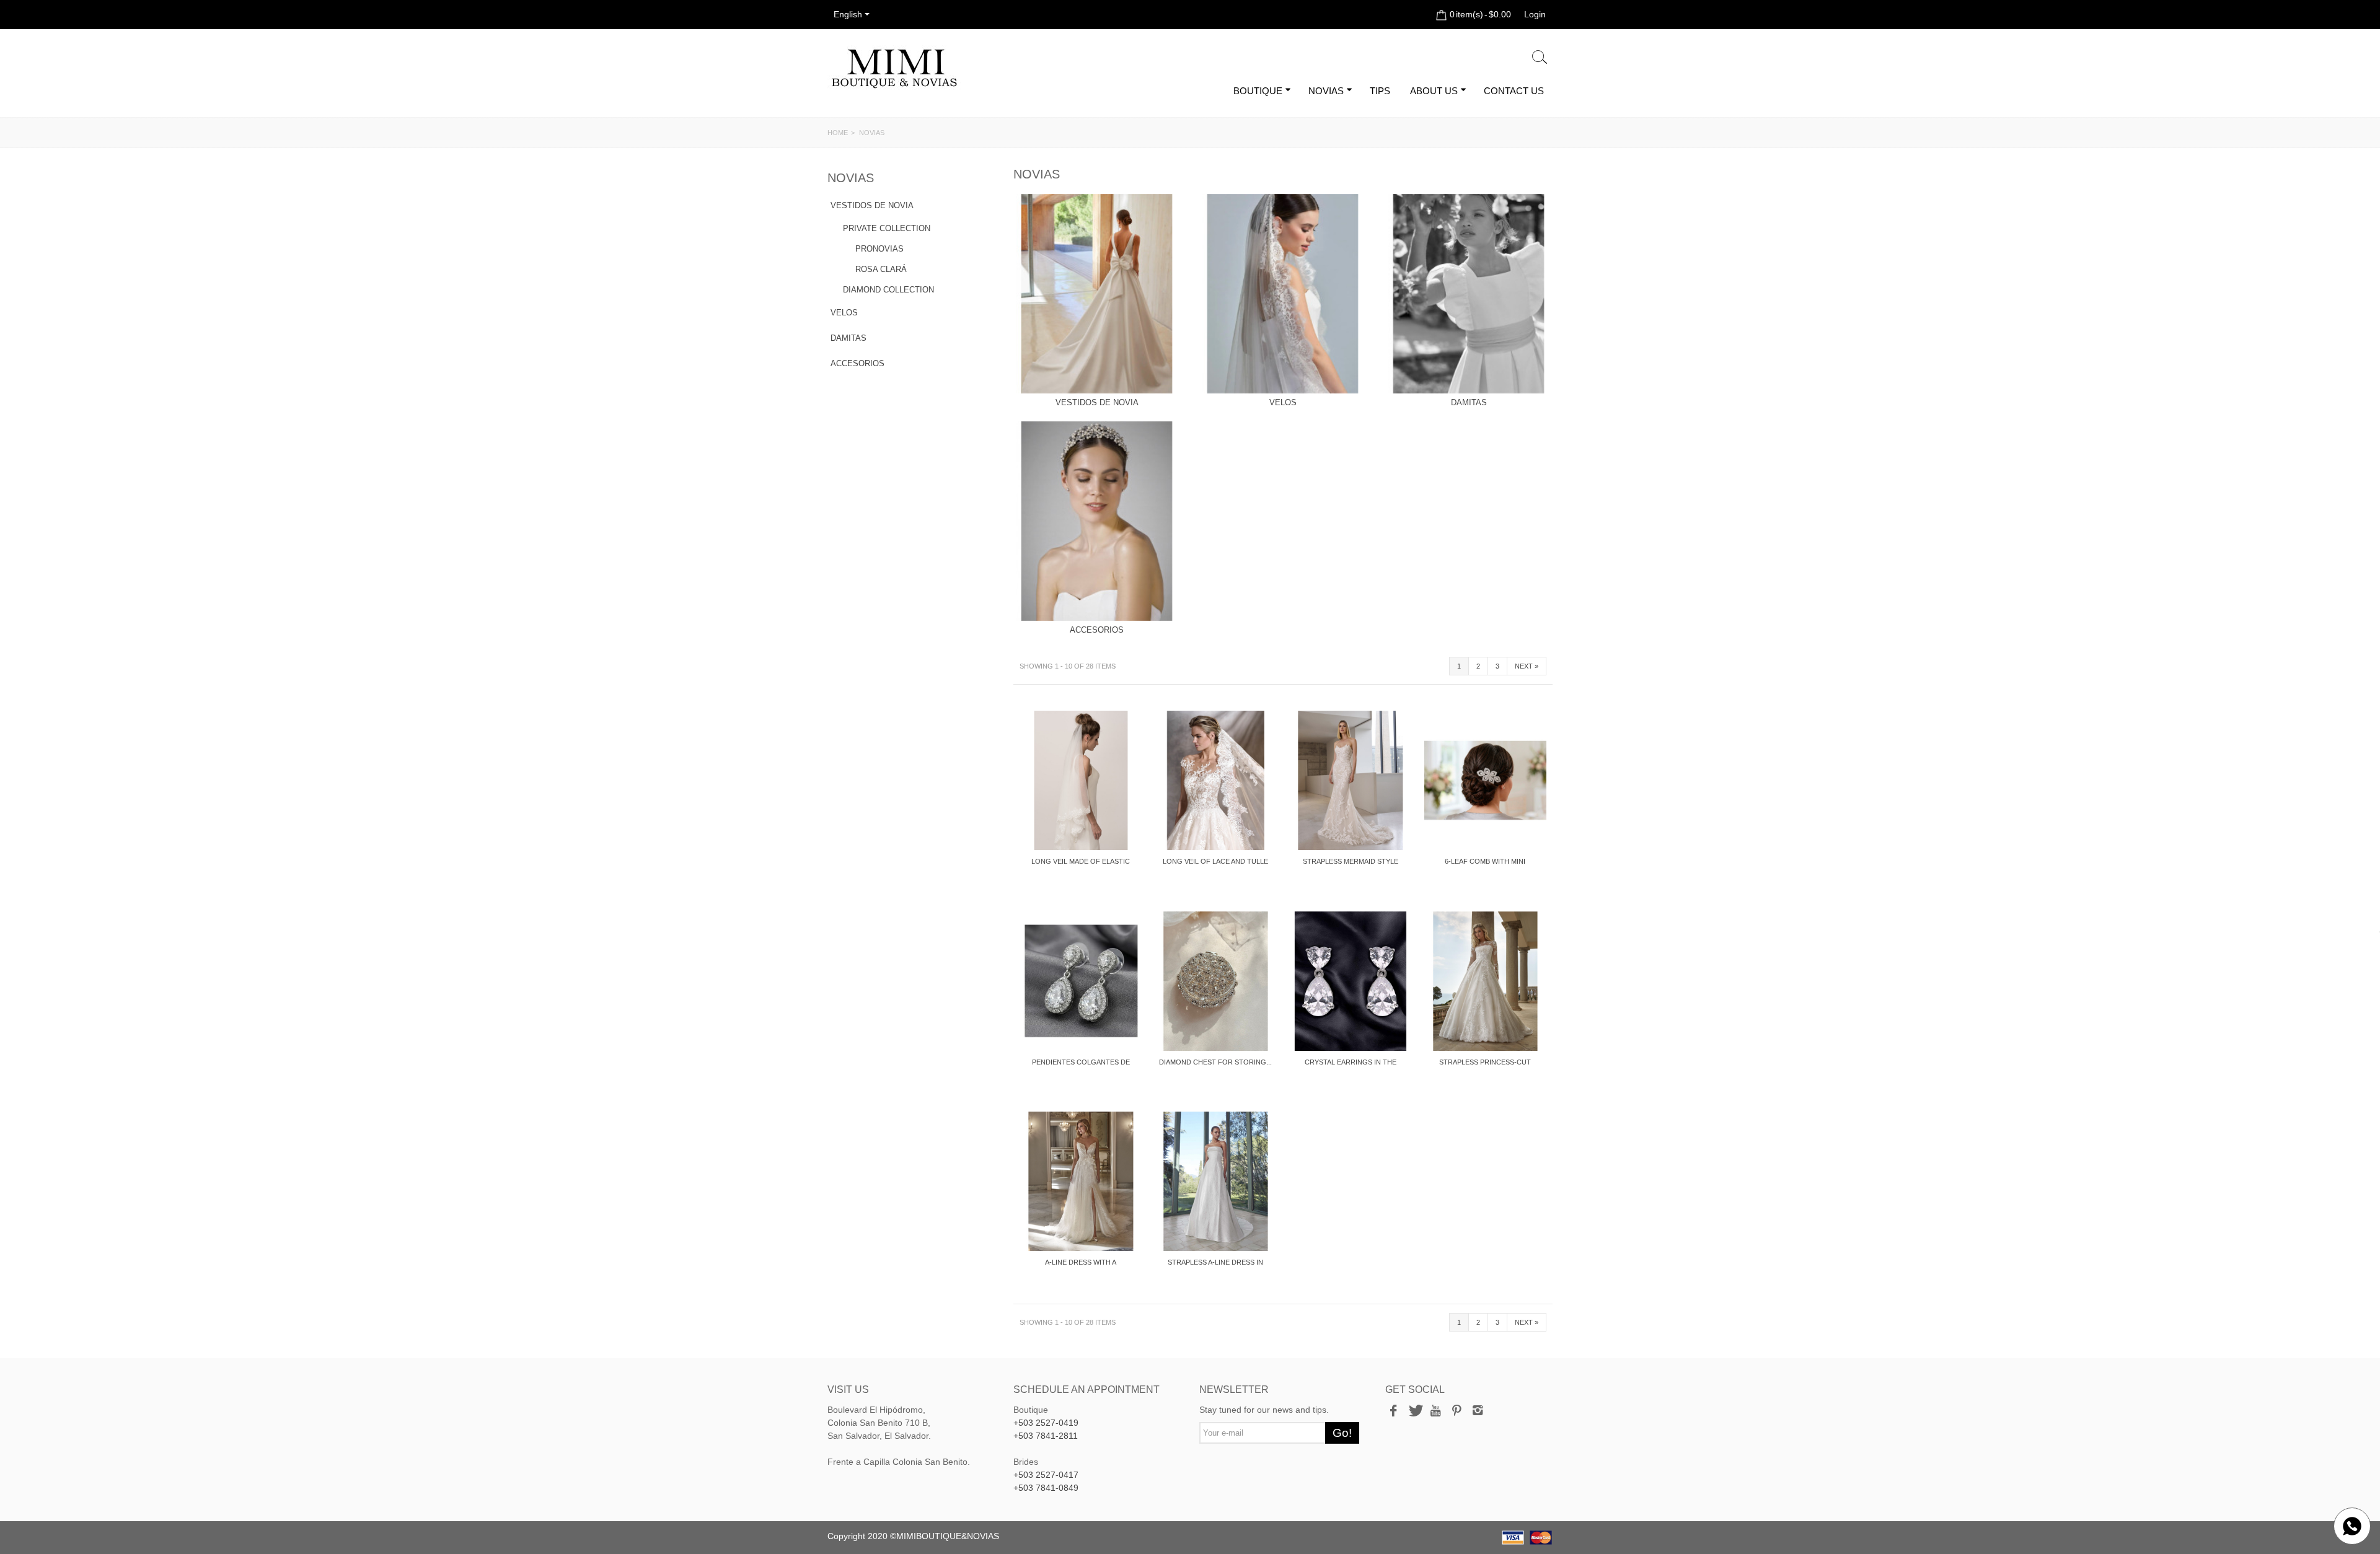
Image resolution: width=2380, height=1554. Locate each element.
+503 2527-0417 (1046, 1475)
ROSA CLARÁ (881, 269)
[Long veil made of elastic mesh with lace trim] (1081, 780)
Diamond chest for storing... (1215, 1062)
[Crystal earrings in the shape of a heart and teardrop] (1351, 981)
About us (1434, 91)
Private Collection (887, 228)
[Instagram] (1478, 1411)
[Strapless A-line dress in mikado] (1216, 1181)
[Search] (1540, 58)
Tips (1380, 91)
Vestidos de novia (872, 205)
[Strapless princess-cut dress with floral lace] (1486, 981)
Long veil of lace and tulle (1215, 861)
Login (1535, 14)
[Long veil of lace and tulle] (1216, 780)
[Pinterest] (1457, 1411)
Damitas (848, 338)
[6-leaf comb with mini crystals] (1486, 780)
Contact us (1514, 91)
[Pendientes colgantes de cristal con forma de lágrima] (1081, 981)
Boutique (1258, 91)
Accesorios (857, 363)
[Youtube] (1435, 1411)
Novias (1326, 91)
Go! (1342, 1433)
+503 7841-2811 (1046, 1436)
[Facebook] (1393, 1411)
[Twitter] (1414, 1411)
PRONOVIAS (879, 249)
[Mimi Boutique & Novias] (894, 68)
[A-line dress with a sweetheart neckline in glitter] (1081, 1181)
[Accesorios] (1097, 521)
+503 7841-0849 (1046, 1488)
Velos (844, 313)
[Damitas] (1469, 294)
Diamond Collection (888, 290)
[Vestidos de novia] (1097, 294)
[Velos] (1283, 294)
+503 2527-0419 (1046, 1423)
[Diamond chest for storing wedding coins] (1216, 981)
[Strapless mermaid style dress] (1351, 780)
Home (838, 133)
